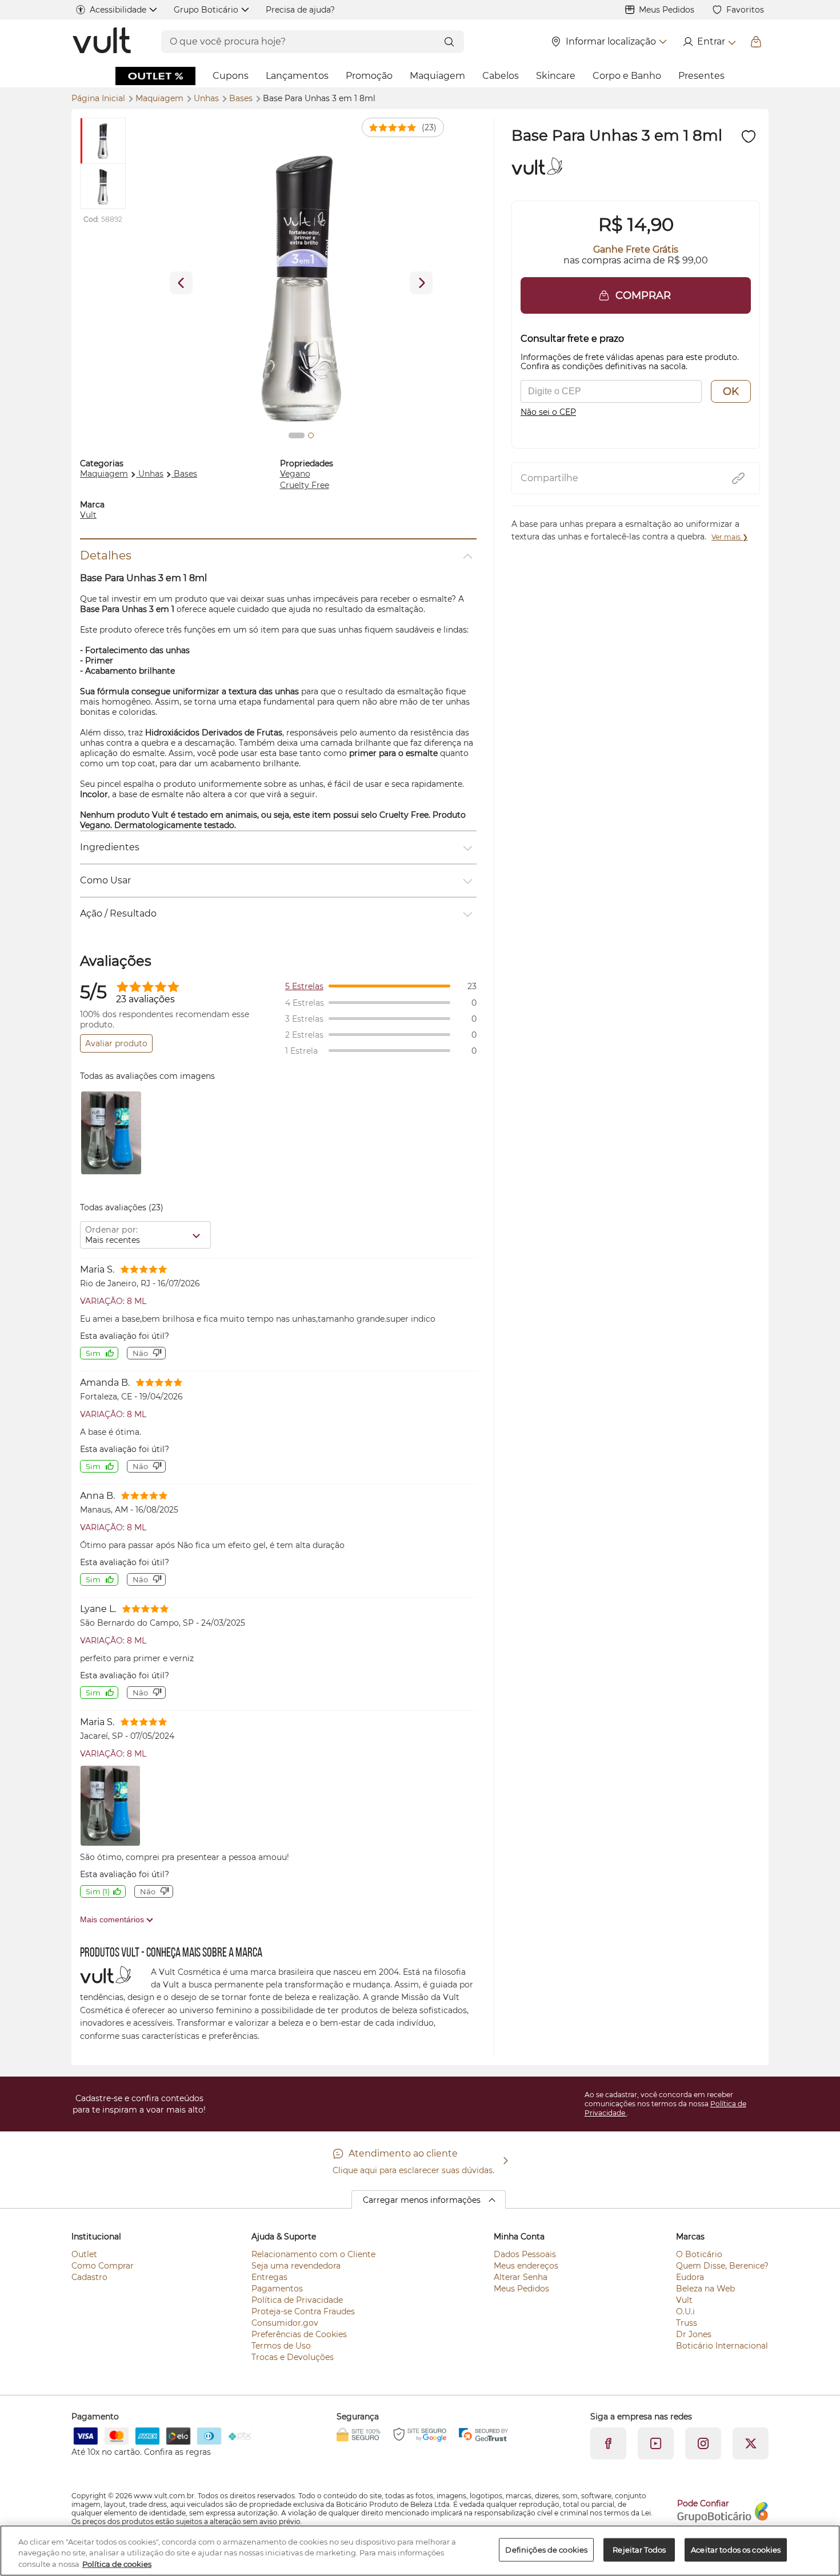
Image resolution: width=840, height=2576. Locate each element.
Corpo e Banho (627, 76)
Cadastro (89, 2277)
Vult (88, 515)
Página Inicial (99, 98)
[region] (420, 2551)
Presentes (701, 76)
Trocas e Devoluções (293, 2357)
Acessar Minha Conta (709, 42)
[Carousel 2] (311, 435)
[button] (636, 295)
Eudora (690, 2277)
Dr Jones (694, 2334)
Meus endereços (526, 2266)
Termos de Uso (281, 2346)
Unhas (207, 98)
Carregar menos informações (422, 2200)
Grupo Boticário (206, 10)
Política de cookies (117, 2564)
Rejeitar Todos (639, 2549)
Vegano (295, 474)
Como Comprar (103, 2266)
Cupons (231, 76)
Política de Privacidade (297, 2300)
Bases (242, 98)
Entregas (269, 2277)
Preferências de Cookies (299, 2334)
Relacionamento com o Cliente (313, 2254)
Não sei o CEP (548, 412)
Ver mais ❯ (730, 537)
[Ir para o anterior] (181, 283)
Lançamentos (297, 76)
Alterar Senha (521, 2277)
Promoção (369, 76)
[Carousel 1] (297, 435)
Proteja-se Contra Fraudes (303, 2311)
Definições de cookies (546, 2549)
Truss (687, 2323)
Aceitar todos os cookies (736, 2549)
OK (731, 391)
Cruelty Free (305, 485)
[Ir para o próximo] (421, 283)
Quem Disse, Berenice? (722, 2266)
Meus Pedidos (667, 10)
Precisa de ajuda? (300, 10)
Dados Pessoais (525, 2254)
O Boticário (699, 2254)
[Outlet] (155, 76)
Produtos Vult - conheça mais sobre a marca (171, 1953)
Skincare (556, 76)
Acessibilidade (118, 10)
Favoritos (745, 10)
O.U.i (685, 2311)
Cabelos (501, 76)
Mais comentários (113, 1919)
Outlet (84, 2254)
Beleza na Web (705, 2289)
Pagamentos (277, 2289)
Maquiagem (437, 76)
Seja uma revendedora (296, 2266)
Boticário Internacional (722, 2346)
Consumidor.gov (285, 2323)
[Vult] (103, 42)
